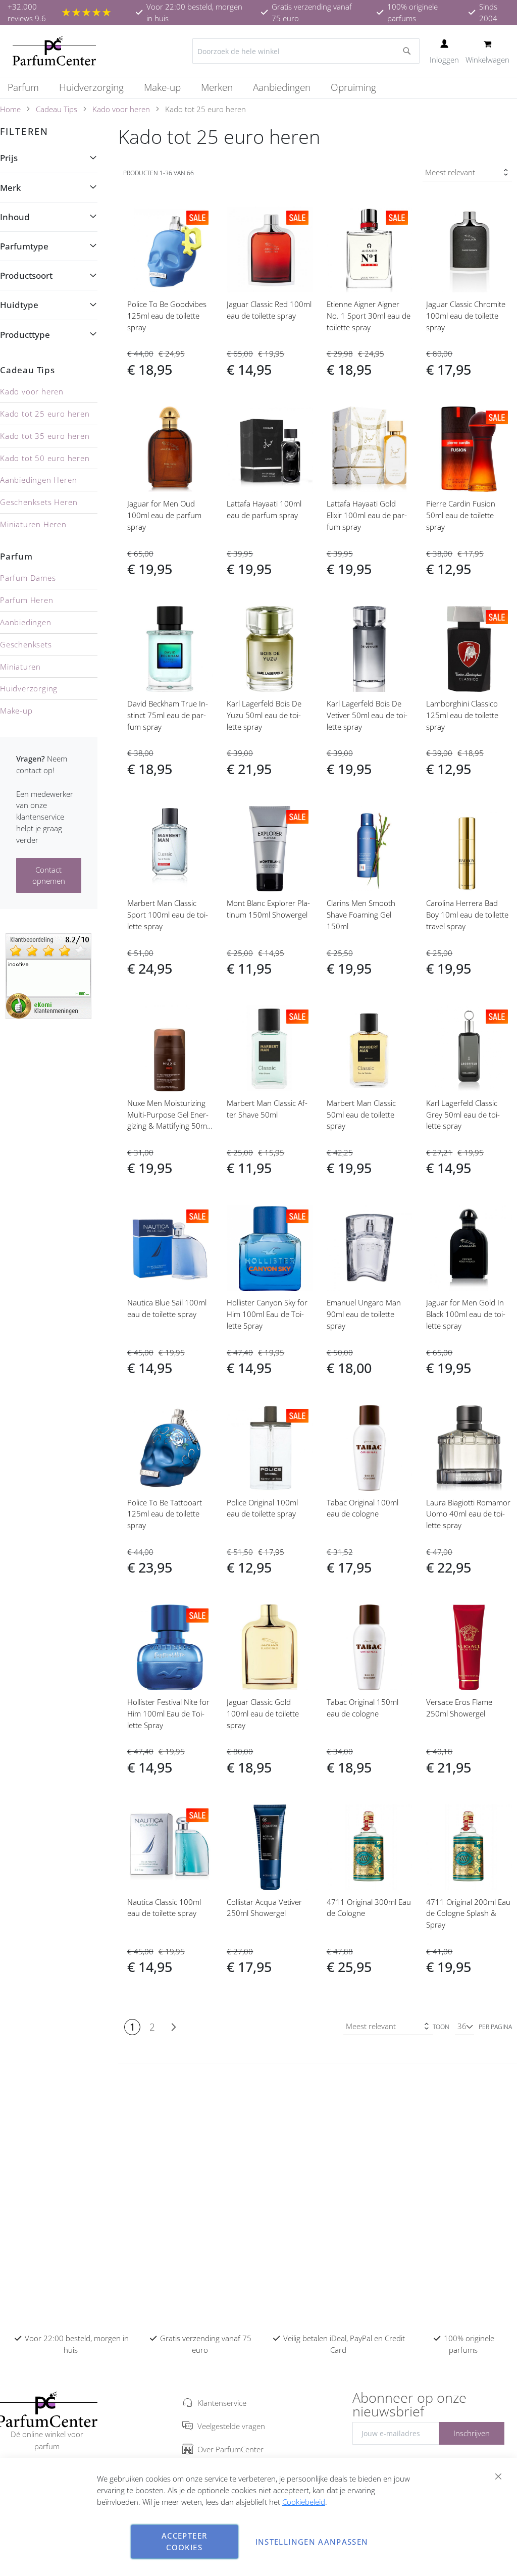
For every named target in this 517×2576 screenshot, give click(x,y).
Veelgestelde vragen (231, 2426)
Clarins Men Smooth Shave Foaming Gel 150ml (361, 915)
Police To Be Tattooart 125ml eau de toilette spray (165, 1514)
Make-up (16, 711)
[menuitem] (28, 88)
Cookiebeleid (304, 2502)
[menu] (258, 88)
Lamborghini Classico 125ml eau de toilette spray (462, 715)
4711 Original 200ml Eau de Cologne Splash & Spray (468, 1913)
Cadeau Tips (57, 109)
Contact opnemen (49, 875)
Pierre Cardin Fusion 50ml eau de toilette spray (461, 515)
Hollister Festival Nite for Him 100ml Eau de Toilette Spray (168, 1713)
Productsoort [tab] (26, 275)
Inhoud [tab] (15, 217)
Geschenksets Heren (39, 502)
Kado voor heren (121, 109)
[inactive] (48, 975)
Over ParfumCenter (230, 2449)
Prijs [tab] (9, 158)
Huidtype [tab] (19, 305)
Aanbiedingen (26, 622)
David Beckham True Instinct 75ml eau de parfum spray (168, 715)
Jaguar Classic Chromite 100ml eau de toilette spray (466, 316)
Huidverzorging (29, 688)
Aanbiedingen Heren (38, 480)
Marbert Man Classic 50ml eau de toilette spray (361, 1115)
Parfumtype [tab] (24, 246)
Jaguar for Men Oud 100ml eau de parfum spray (164, 515)
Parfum (16, 556)
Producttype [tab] (25, 335)
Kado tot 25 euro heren (45, 414)
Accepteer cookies (184, 2541)
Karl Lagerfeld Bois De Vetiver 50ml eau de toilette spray (367, 715)
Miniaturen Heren (33, 524)
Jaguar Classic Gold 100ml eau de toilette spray (263, 1713)
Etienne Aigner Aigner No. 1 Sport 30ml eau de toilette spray (369, 316)
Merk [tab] (10, 188)
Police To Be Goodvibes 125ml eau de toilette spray (167, 316)
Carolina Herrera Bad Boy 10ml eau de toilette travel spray (467, 915)
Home (10, 109)
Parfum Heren (27, 600)
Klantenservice (222, 2403)
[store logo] (54, 51)
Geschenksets (26, 644)
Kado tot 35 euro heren (45, 436)
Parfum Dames (28, 578)
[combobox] (306, 51)
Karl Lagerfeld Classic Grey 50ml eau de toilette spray (463, 1115)
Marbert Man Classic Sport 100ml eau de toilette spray (168, 915)
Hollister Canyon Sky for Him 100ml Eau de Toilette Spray (267, 1314)
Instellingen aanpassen (312, 2542)
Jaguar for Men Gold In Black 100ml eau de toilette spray (466, 1314)
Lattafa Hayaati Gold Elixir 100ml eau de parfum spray (367, 515)
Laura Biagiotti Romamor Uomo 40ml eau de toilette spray (468, 1514)
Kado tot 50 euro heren (45, 458)
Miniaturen (20, 667)
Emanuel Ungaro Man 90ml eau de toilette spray (364, 1314)
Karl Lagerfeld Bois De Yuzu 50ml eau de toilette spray (264, 715)
